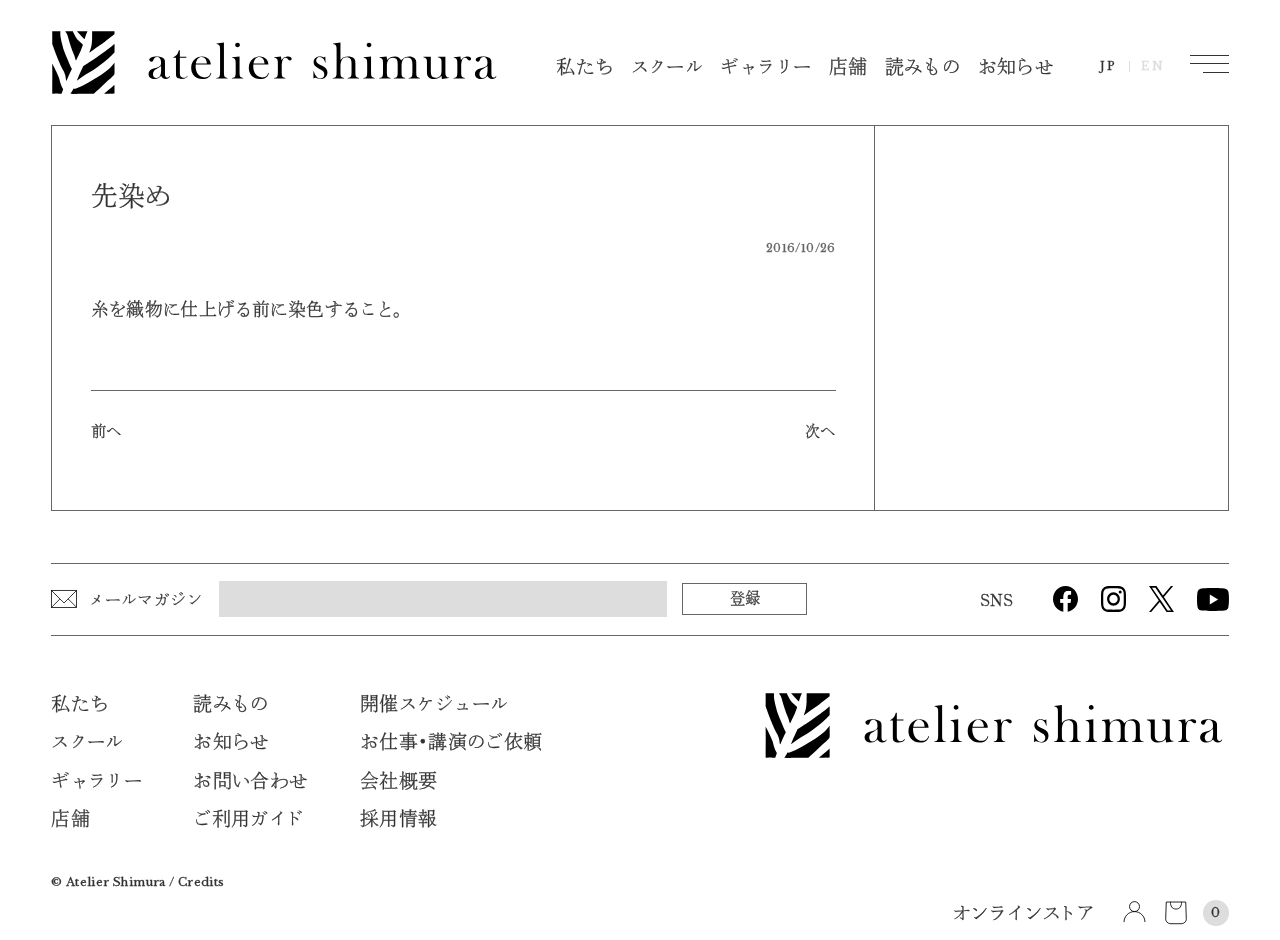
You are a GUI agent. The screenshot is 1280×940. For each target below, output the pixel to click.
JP (1109, 67)
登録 (745, 598)
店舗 (848, 68)
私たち (584, 68)
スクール (667, 68)
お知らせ (1016, 68)
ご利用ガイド (248, 820)
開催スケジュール (434, 705)
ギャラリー (765, 68)
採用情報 (399, 820)
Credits (201, 882)
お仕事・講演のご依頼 (451, 743)
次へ (820, 431)
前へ (106, 431)
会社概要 (399, 782)
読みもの (923, 68)
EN (1153, 67)
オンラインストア (1023, 914)
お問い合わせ (250, 782)
